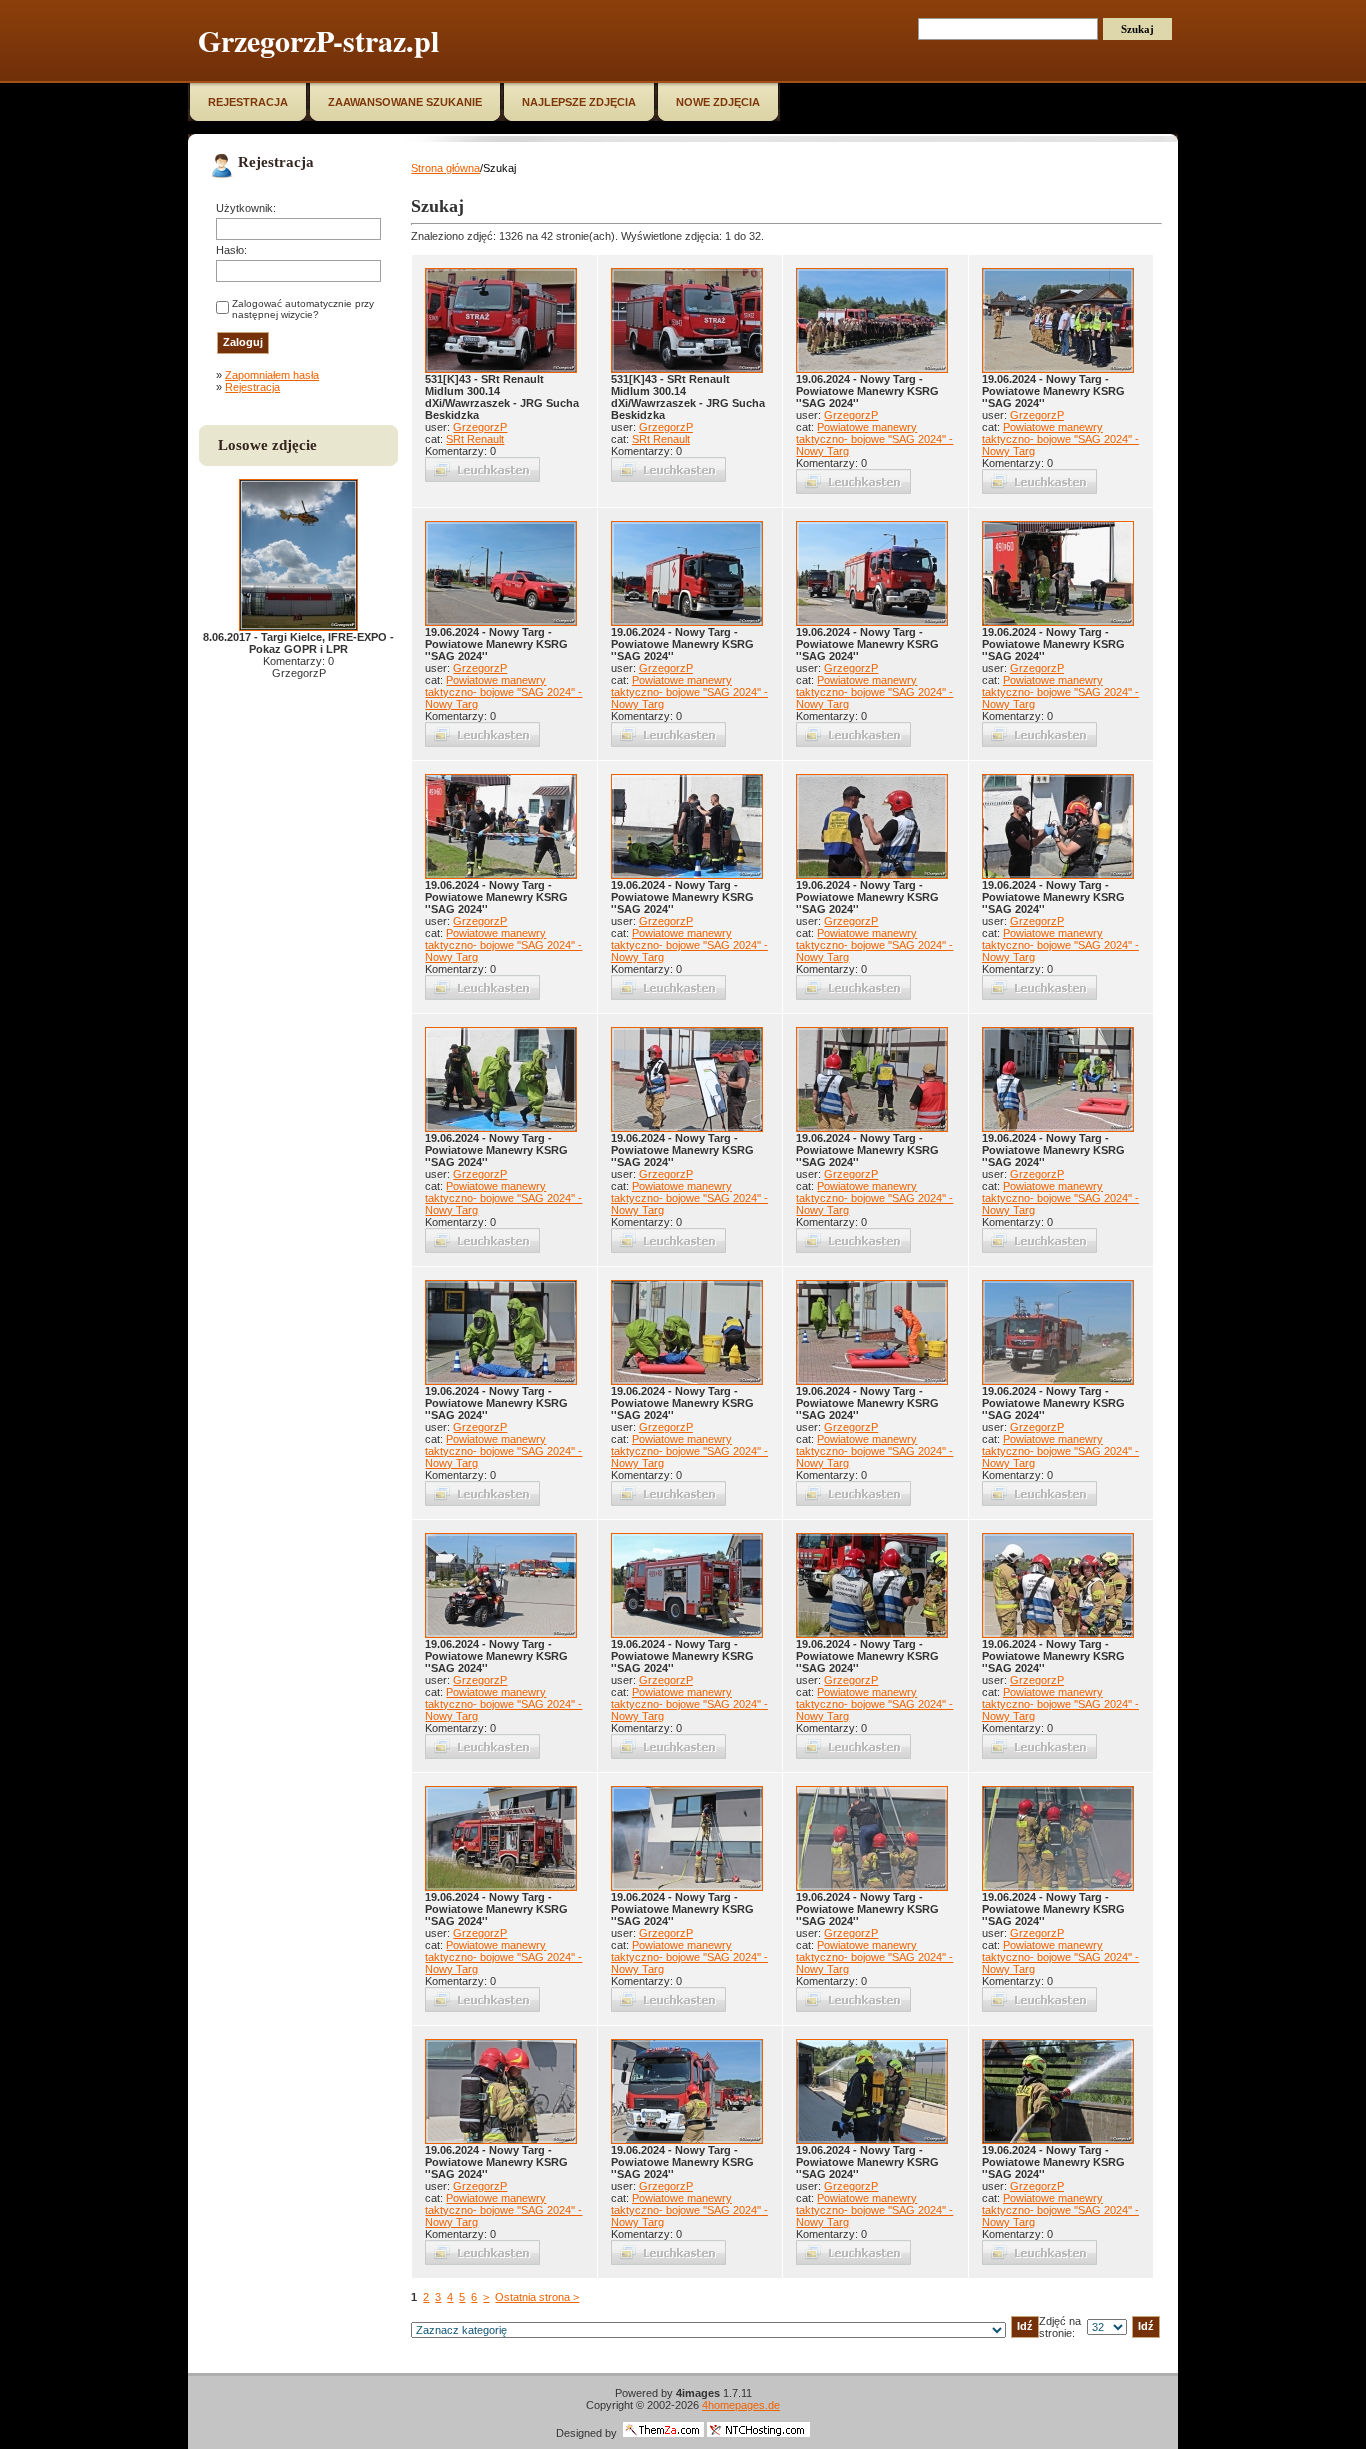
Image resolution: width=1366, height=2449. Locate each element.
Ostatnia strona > (537, 2297)
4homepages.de (741, 2405)
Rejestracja (252, 387)
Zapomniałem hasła (272, 375)
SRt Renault (475, 439)
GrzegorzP (480, 427)
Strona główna (445, 168)
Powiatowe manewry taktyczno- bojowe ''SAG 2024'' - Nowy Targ (874, 439)
